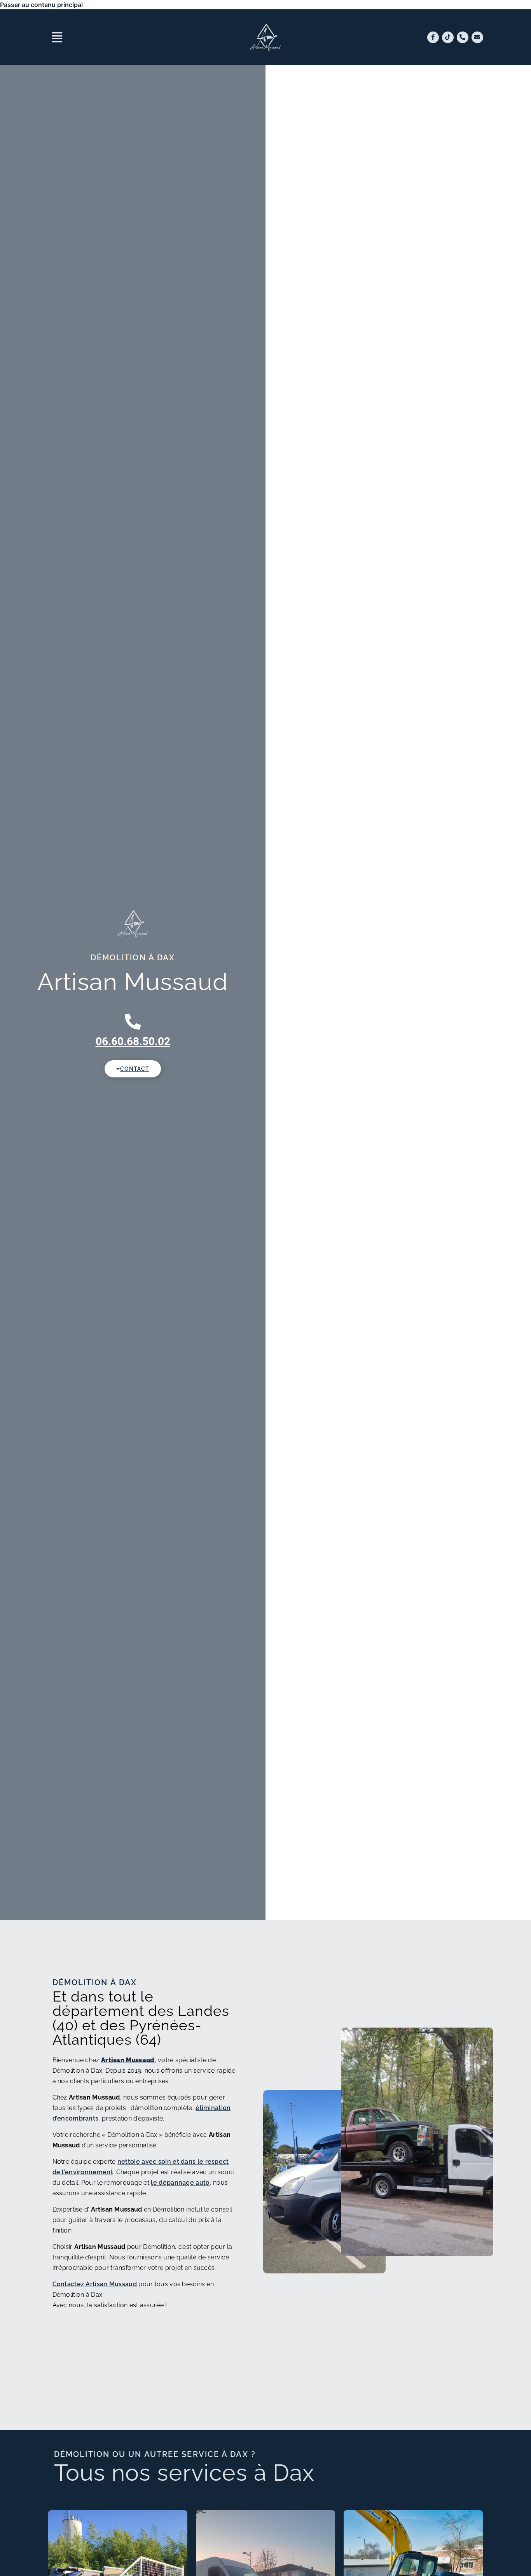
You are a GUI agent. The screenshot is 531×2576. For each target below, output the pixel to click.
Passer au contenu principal (41, 5)
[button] (133, 37)
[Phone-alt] (463, 37)
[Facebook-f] (433, 37)
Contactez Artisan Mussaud (95, 2284)
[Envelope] (477, 37)
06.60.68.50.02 (133, 1041)
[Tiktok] (448, 37)
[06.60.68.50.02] (133, 1022)
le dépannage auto (180, 2183)
